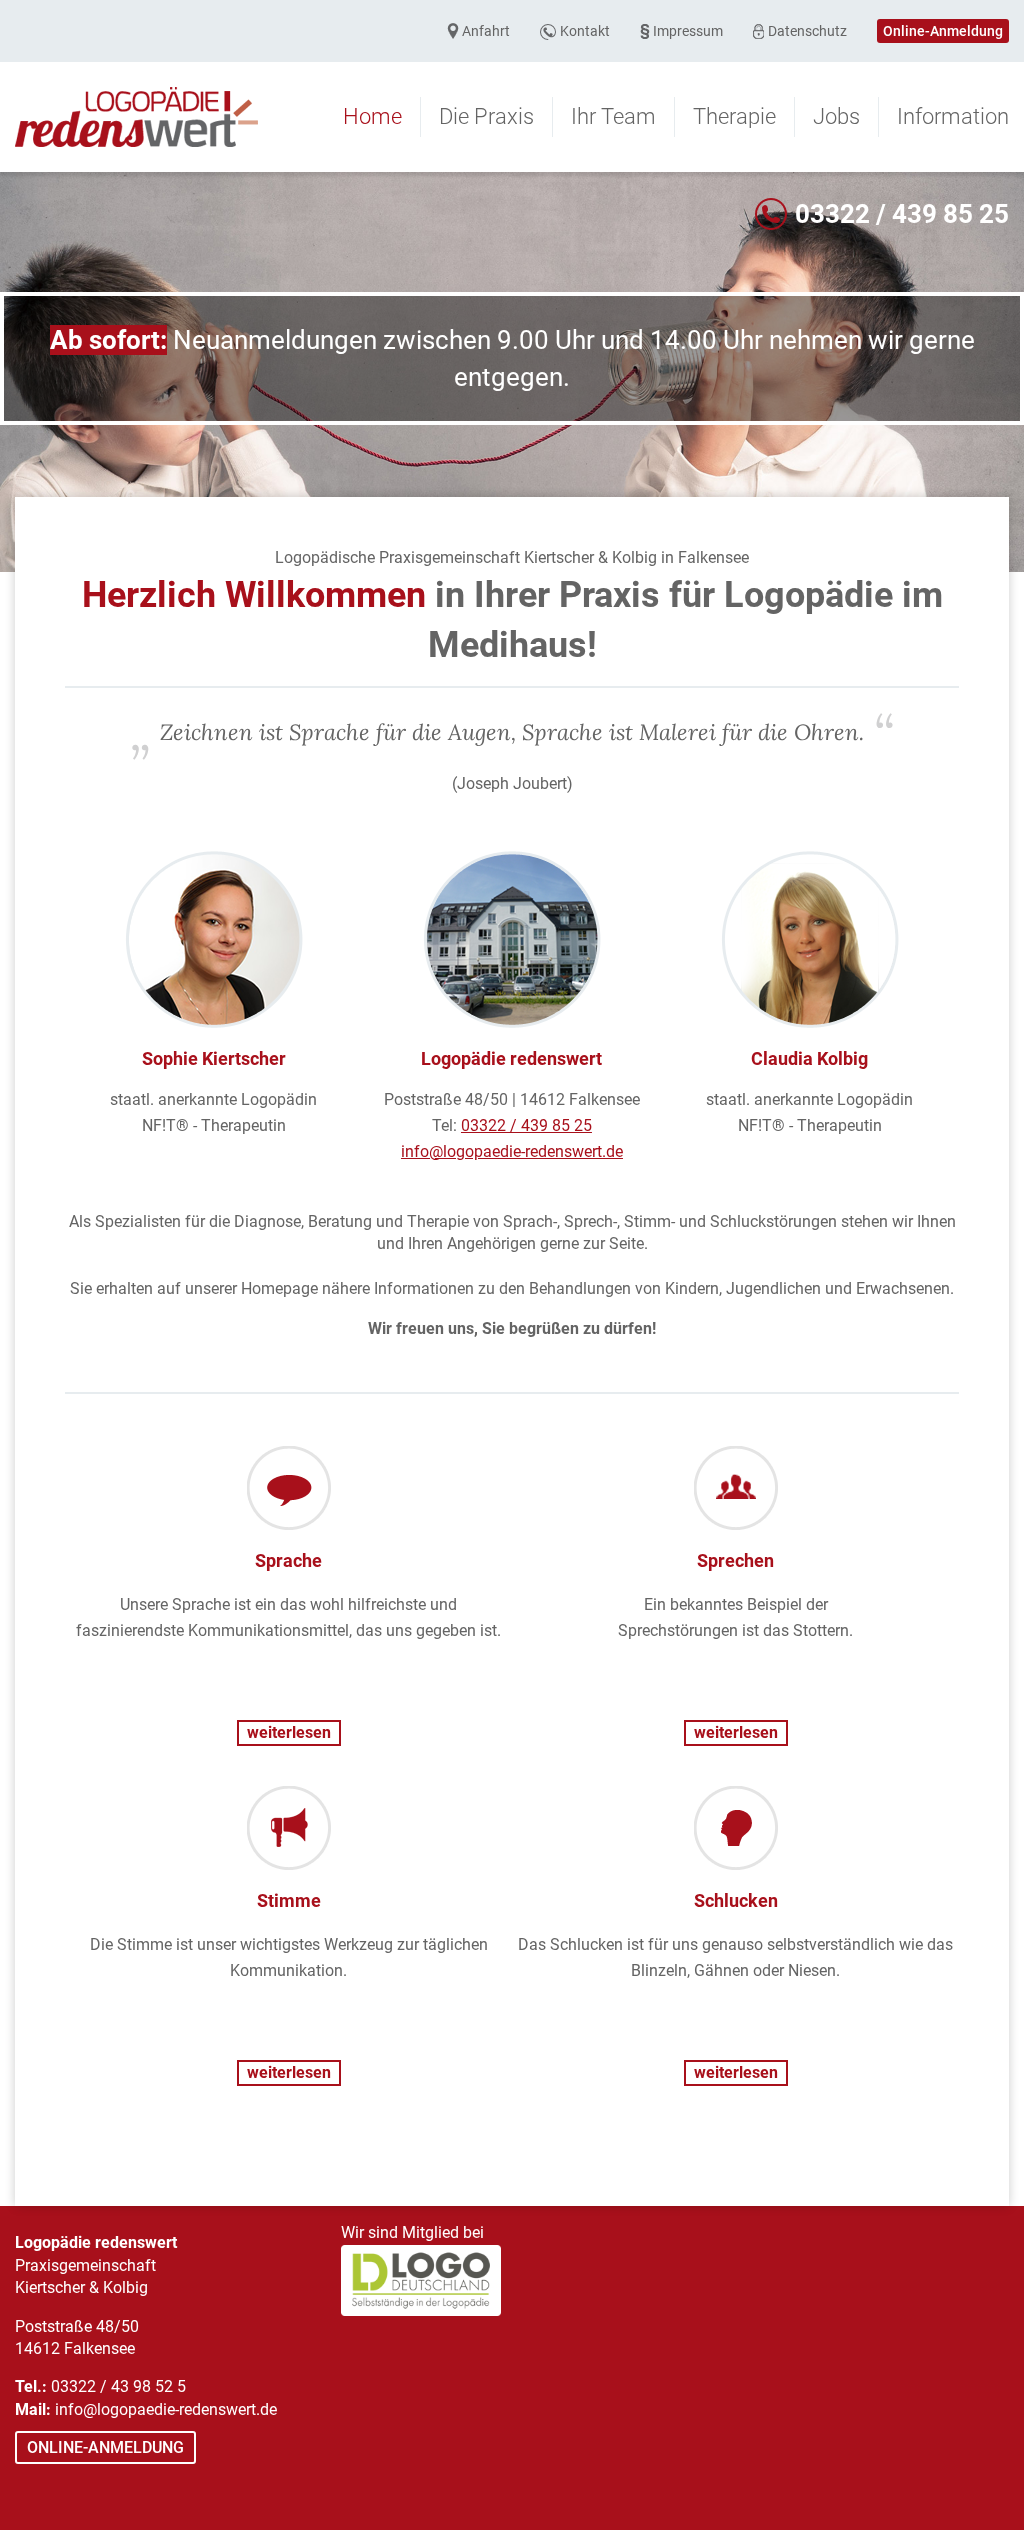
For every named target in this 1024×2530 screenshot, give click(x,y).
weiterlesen (289, 1732)
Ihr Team (613, 116)
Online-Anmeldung (943, 31)
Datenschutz (807, 31)
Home (372, 116)
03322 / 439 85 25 (902, 214)
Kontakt (585, 31)
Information (953, 116)
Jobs (836, 116)
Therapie (734, 116)
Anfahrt (486, 31)
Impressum (688, 31)
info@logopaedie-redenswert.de (512, 1151)
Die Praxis (486, 116)
